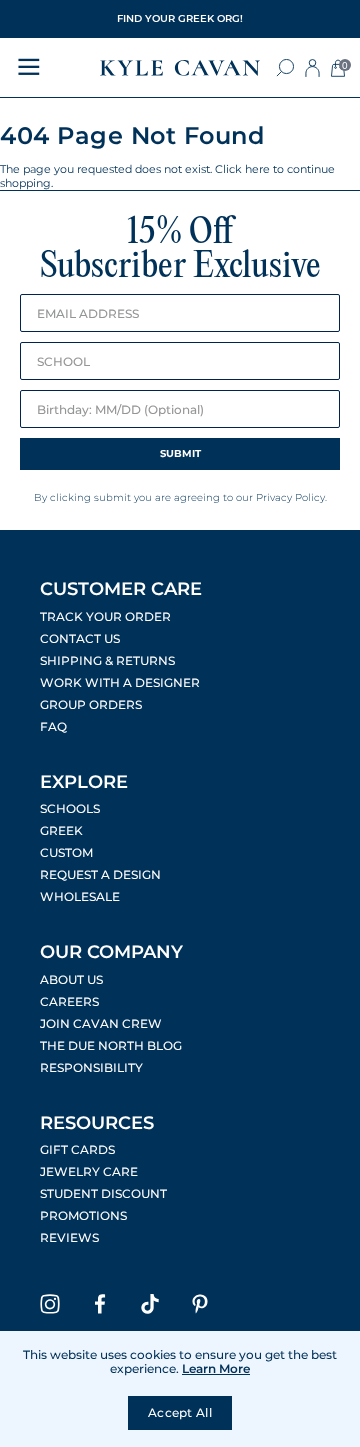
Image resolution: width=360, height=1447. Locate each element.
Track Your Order (105, 617)
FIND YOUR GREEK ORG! (180, 18)
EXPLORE (84, 782)
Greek (61, 831)
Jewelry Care (89, 1172)
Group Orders (91, 705)
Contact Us (80, 639)
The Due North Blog (111, 1046)
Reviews (69, 1238)
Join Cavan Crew (101, 1024)
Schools (70, 809)
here (257, 169)
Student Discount (103, 1194)
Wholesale (80, 897)
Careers (69, 1002)
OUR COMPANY (111, 952)
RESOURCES (97, 1123)
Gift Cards (77, 1150)
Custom (66, 853)
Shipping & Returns (107, 661)
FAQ (53, 727)
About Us (71, 980)
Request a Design (100, 875)
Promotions (83, 1216)
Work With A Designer (120, 683)
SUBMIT (180, 453)
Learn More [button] (216, 1368)
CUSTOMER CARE (121, 589)
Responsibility (91, 1068)
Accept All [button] (180, 1412)
